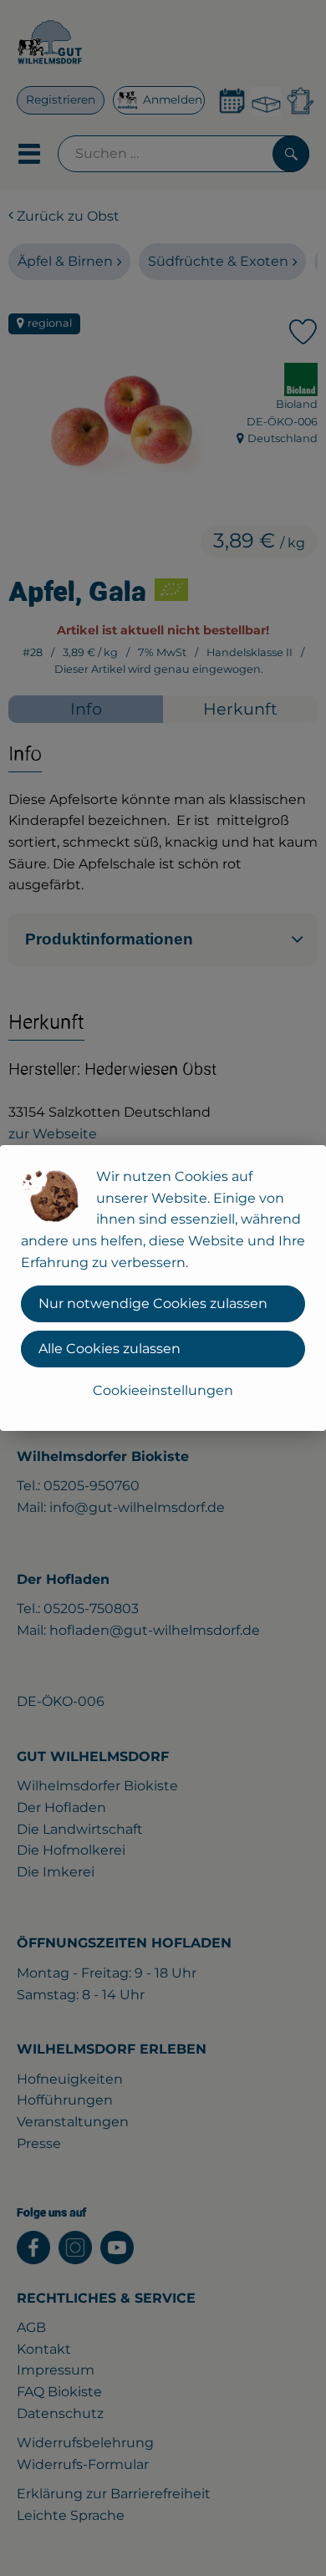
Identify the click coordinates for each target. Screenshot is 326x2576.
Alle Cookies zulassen (110, 1349)
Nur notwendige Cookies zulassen (153, 1303)
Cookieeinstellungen (163, 1390)
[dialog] (163, 1288)
